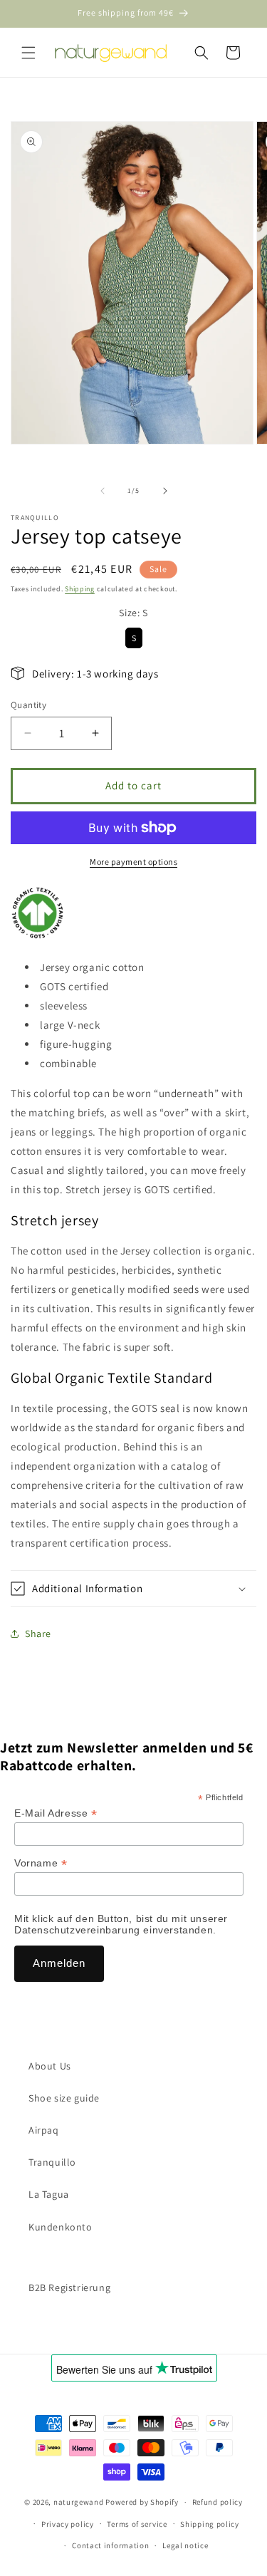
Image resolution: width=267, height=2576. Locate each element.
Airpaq (44, 2130)
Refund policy (218, 2502)
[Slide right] (165, 491)
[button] (28, 53)
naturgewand (79, 2502)
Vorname (41, 1863)
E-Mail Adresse (56, 1813)
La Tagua (49, 2194)
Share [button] (38, 1634)
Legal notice (185, 2545)
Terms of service (137, 2524)
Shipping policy (210, 2524)
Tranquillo (52, 2162)
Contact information (110, 2545)
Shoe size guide (64, 2098)
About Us (50, 2066)
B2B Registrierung (69, 2287)
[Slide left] (103, 491)
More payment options (133, 862)
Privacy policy (68, 2524)
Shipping (80, 589)
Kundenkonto (61, 2227)
